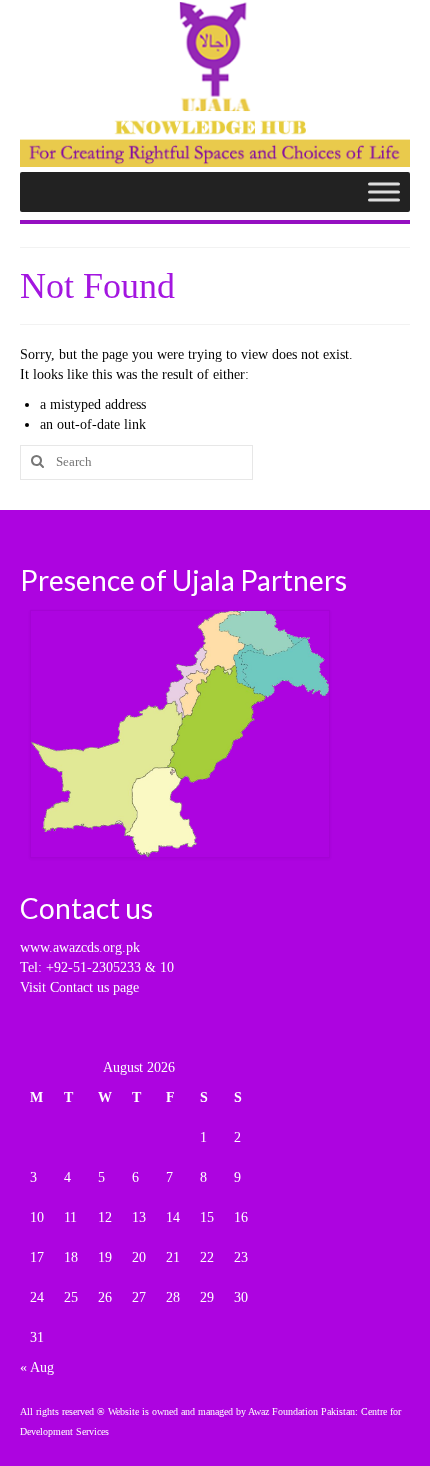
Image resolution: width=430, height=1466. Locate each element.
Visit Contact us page (79, 987)
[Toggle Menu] (384, 191)
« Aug (37, 1367)
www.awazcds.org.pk (80, 947)
